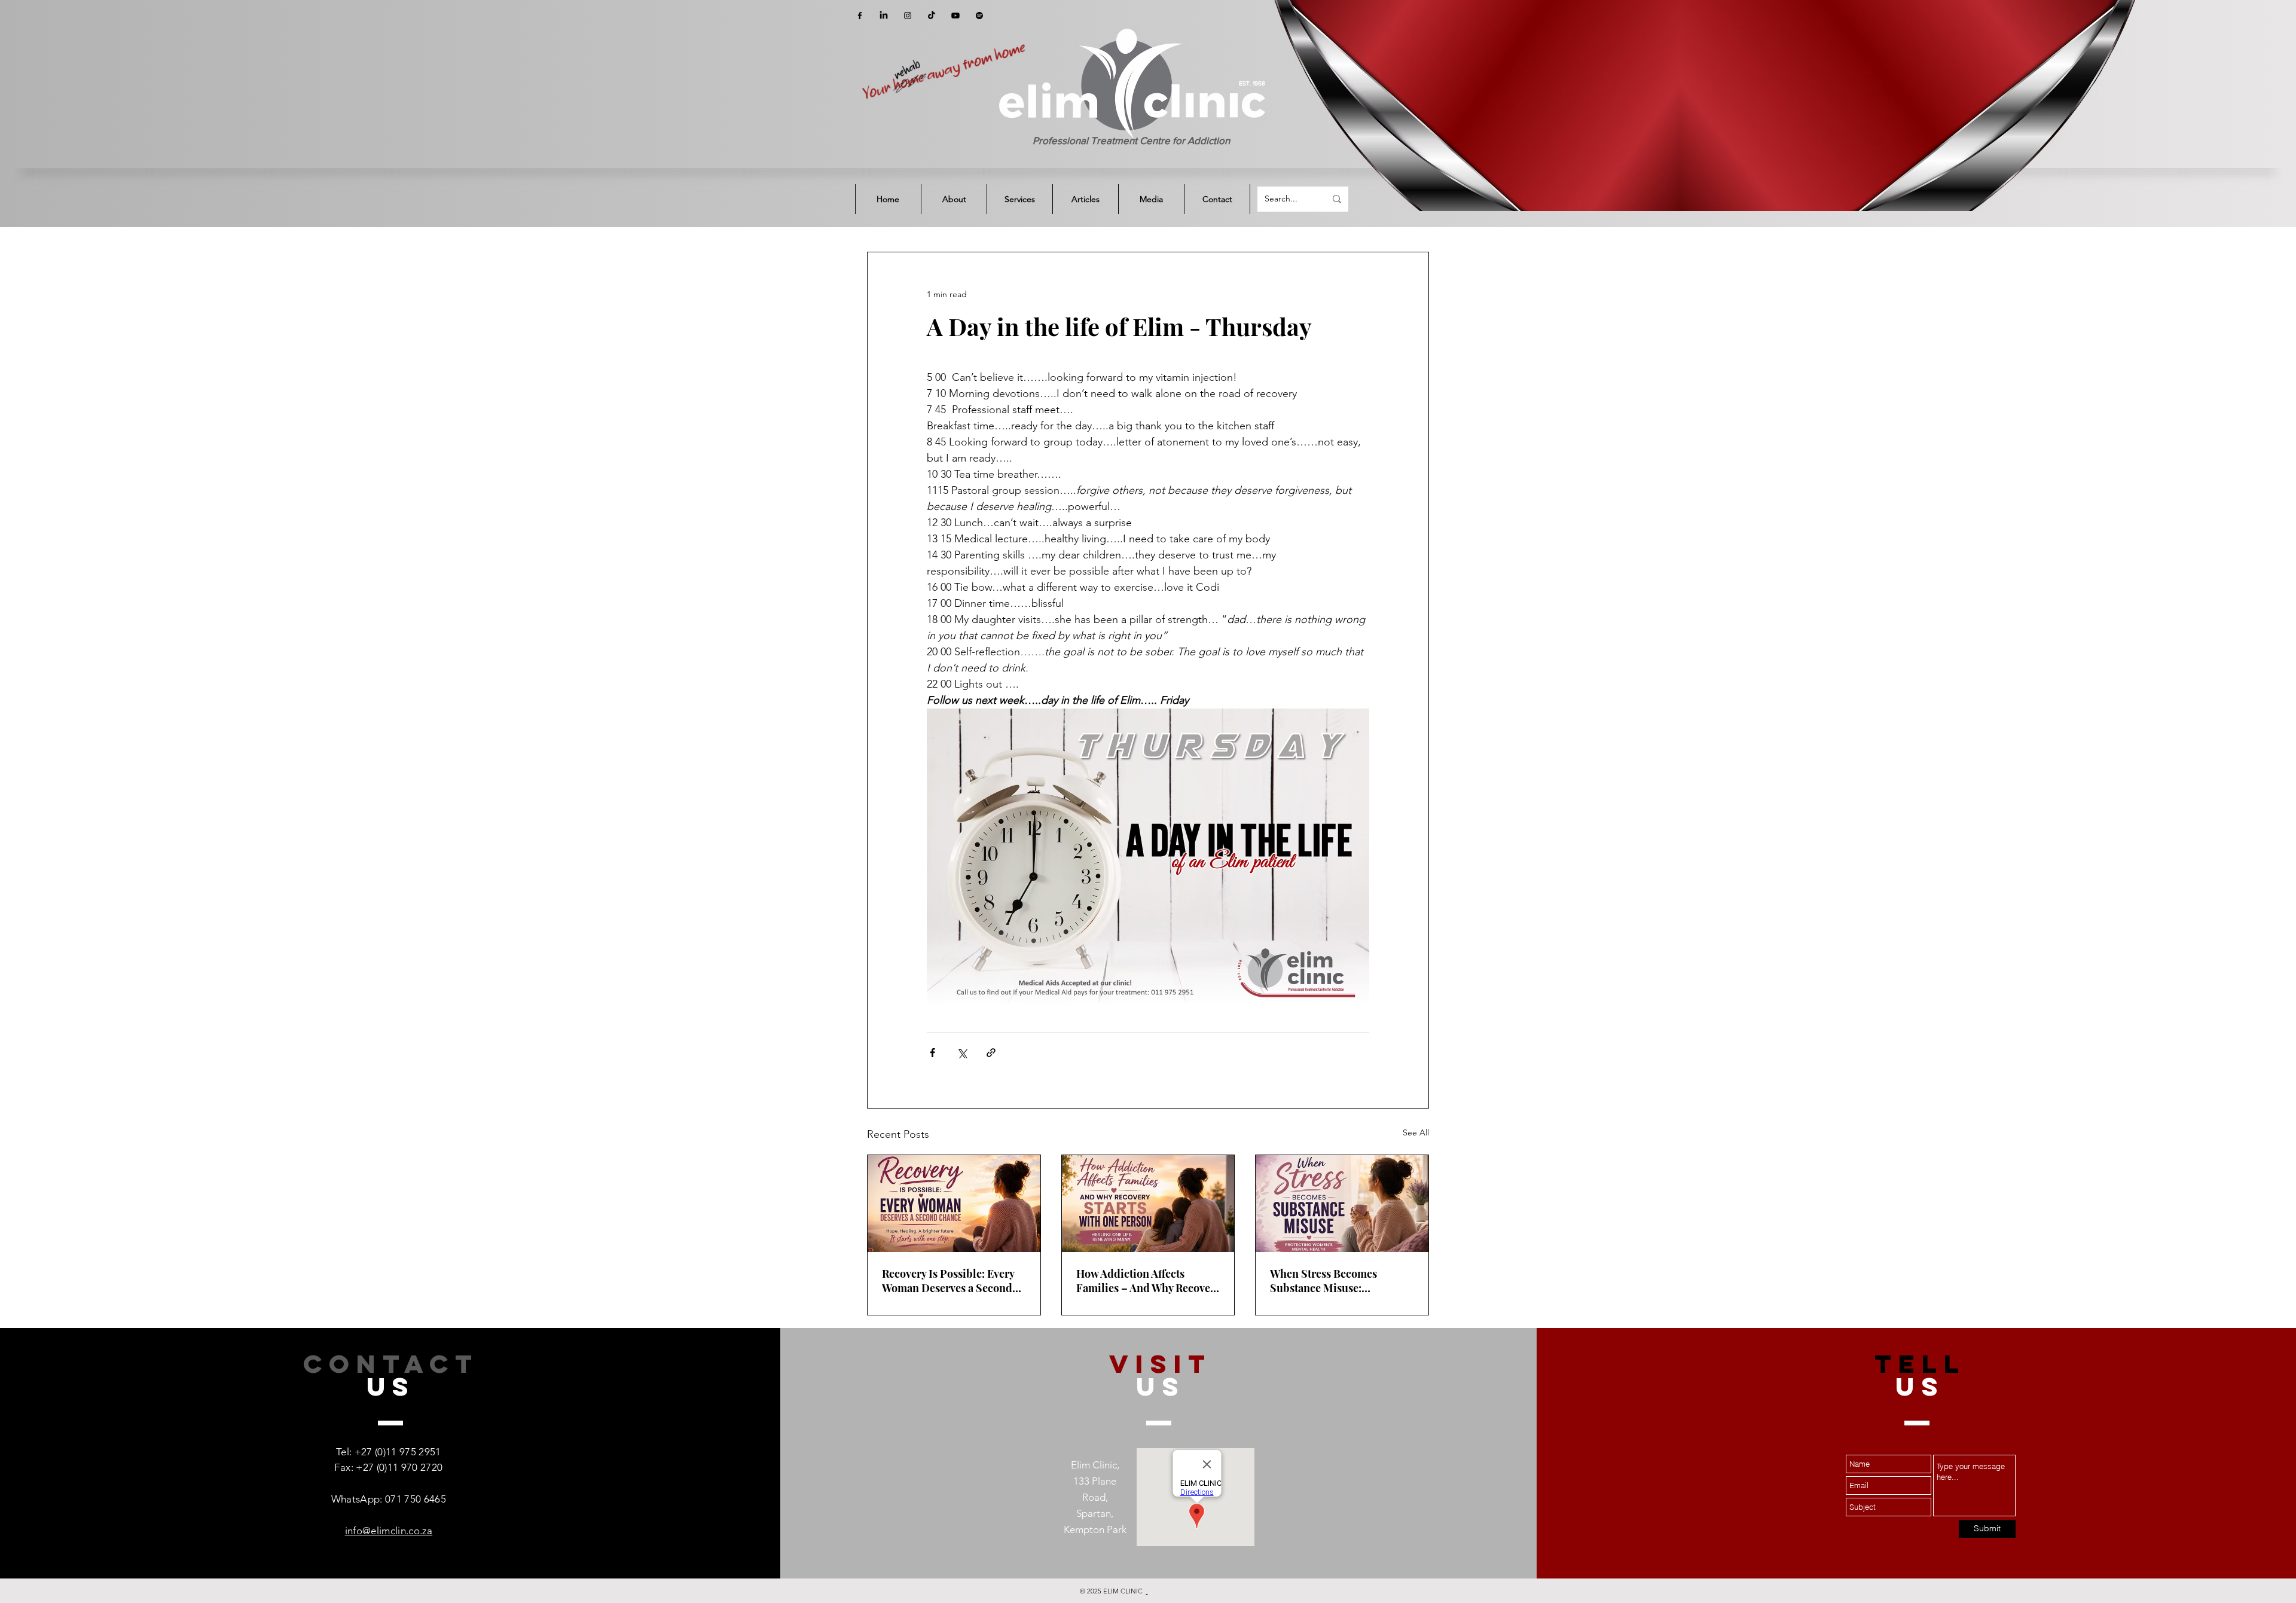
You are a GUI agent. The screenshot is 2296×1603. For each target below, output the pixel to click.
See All (1416, 1132)
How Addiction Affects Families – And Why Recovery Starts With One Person (1148, 1281)
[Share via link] (991, 1053)
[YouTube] (955, 16)
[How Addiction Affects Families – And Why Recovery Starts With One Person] (1148, 1204)
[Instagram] (908, 16)
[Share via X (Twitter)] (962, 1053)
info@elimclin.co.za (389, 1531)
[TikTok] (932, 16)
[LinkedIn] (884, 16)
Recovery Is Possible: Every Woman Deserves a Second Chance (948, 1281)
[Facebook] (860, 16)
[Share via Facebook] (932, 1053)
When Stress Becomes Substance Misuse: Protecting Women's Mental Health (1338, 1281)
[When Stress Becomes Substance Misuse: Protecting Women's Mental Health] (1342, 1204)
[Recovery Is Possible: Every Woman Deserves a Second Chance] (954, 1204)
